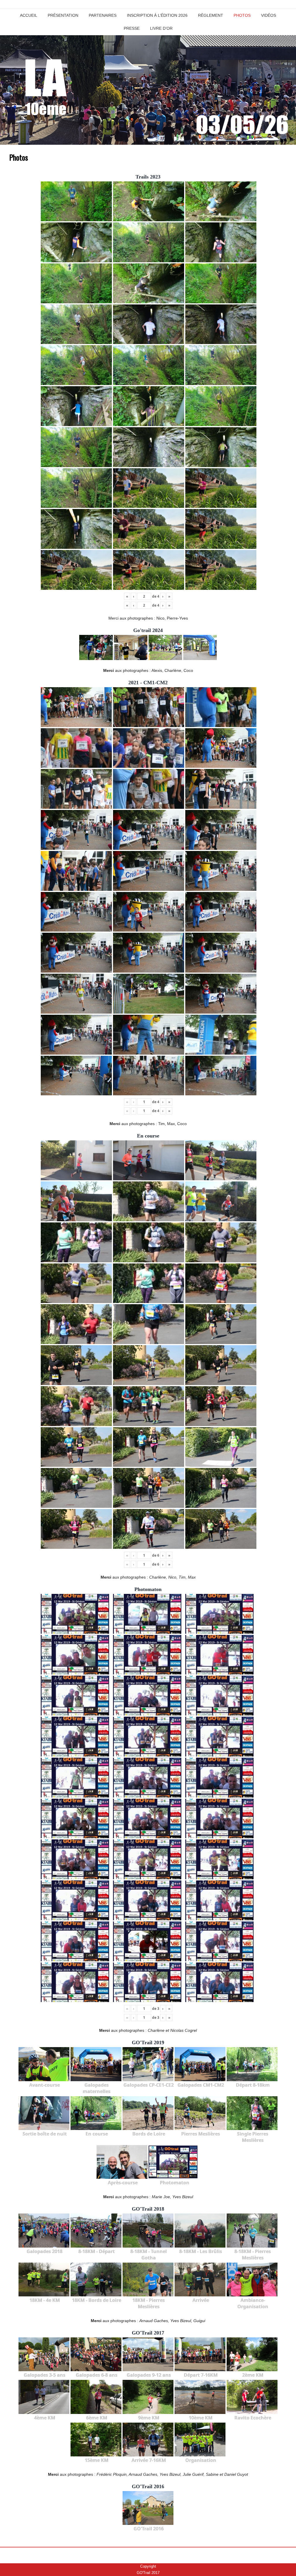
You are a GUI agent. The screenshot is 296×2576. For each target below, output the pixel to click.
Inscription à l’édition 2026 (157, 15)
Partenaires (103, 15)
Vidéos (269, 15)
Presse (132, 28)
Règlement (211, 15)
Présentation (63, 15)
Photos (242, 15)
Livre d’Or (161, 28)
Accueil (29, 15)
